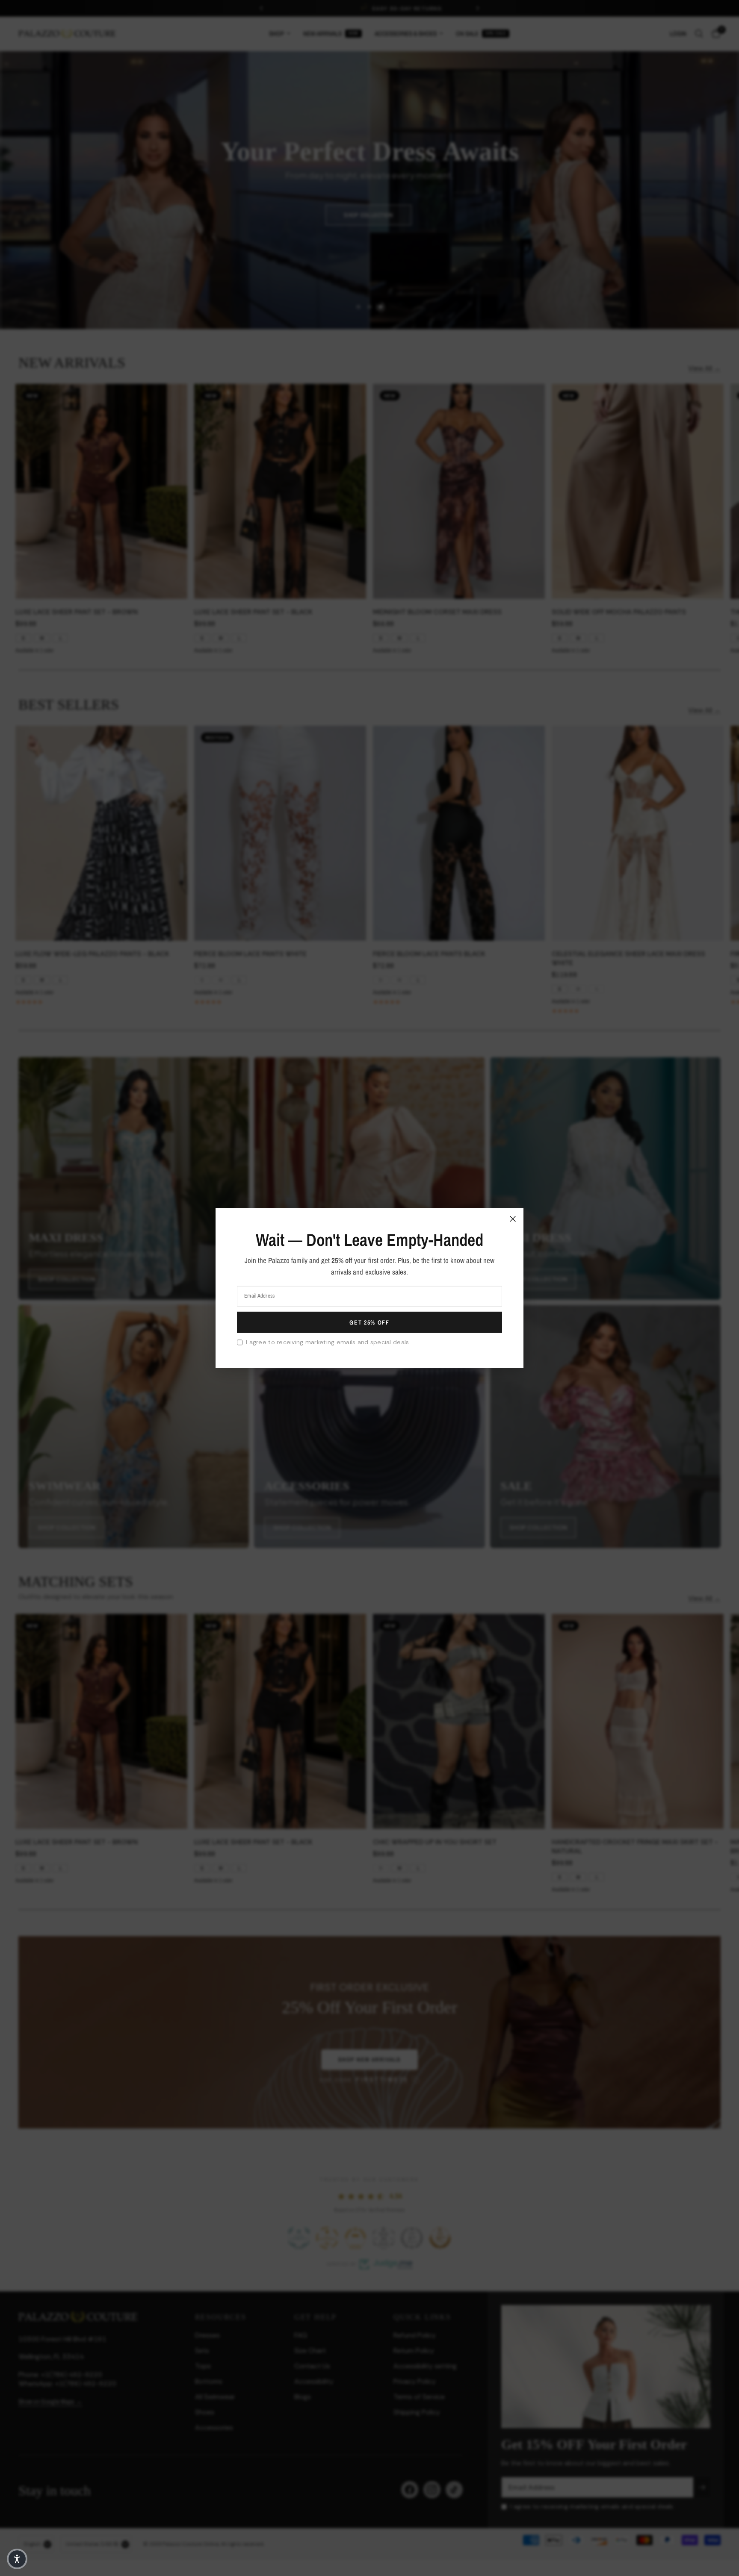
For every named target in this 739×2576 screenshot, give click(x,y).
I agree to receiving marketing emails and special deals (327, 1342)
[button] (17, 2559)
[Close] (513, 1219)
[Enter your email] (369, 1322)
